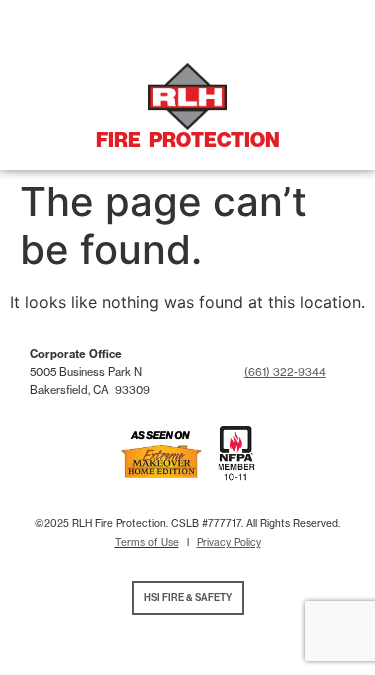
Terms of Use (147, 542)
